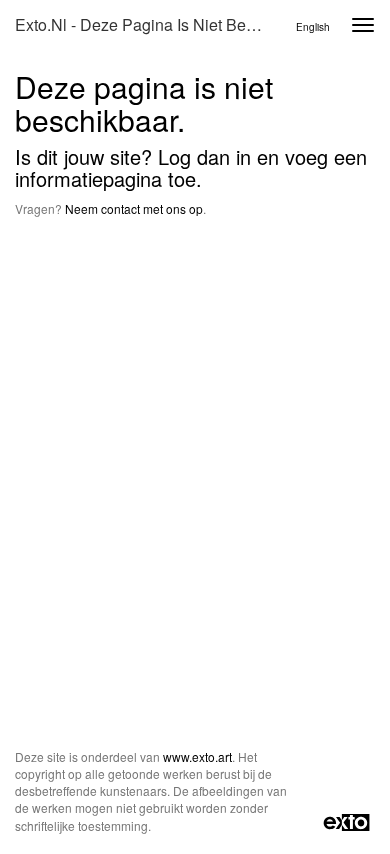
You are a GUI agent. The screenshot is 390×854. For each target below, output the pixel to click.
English (313, 27)
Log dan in (204, 156)
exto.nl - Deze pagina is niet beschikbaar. (149, 24)
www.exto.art (197, 756)
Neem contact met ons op (134, 208)
